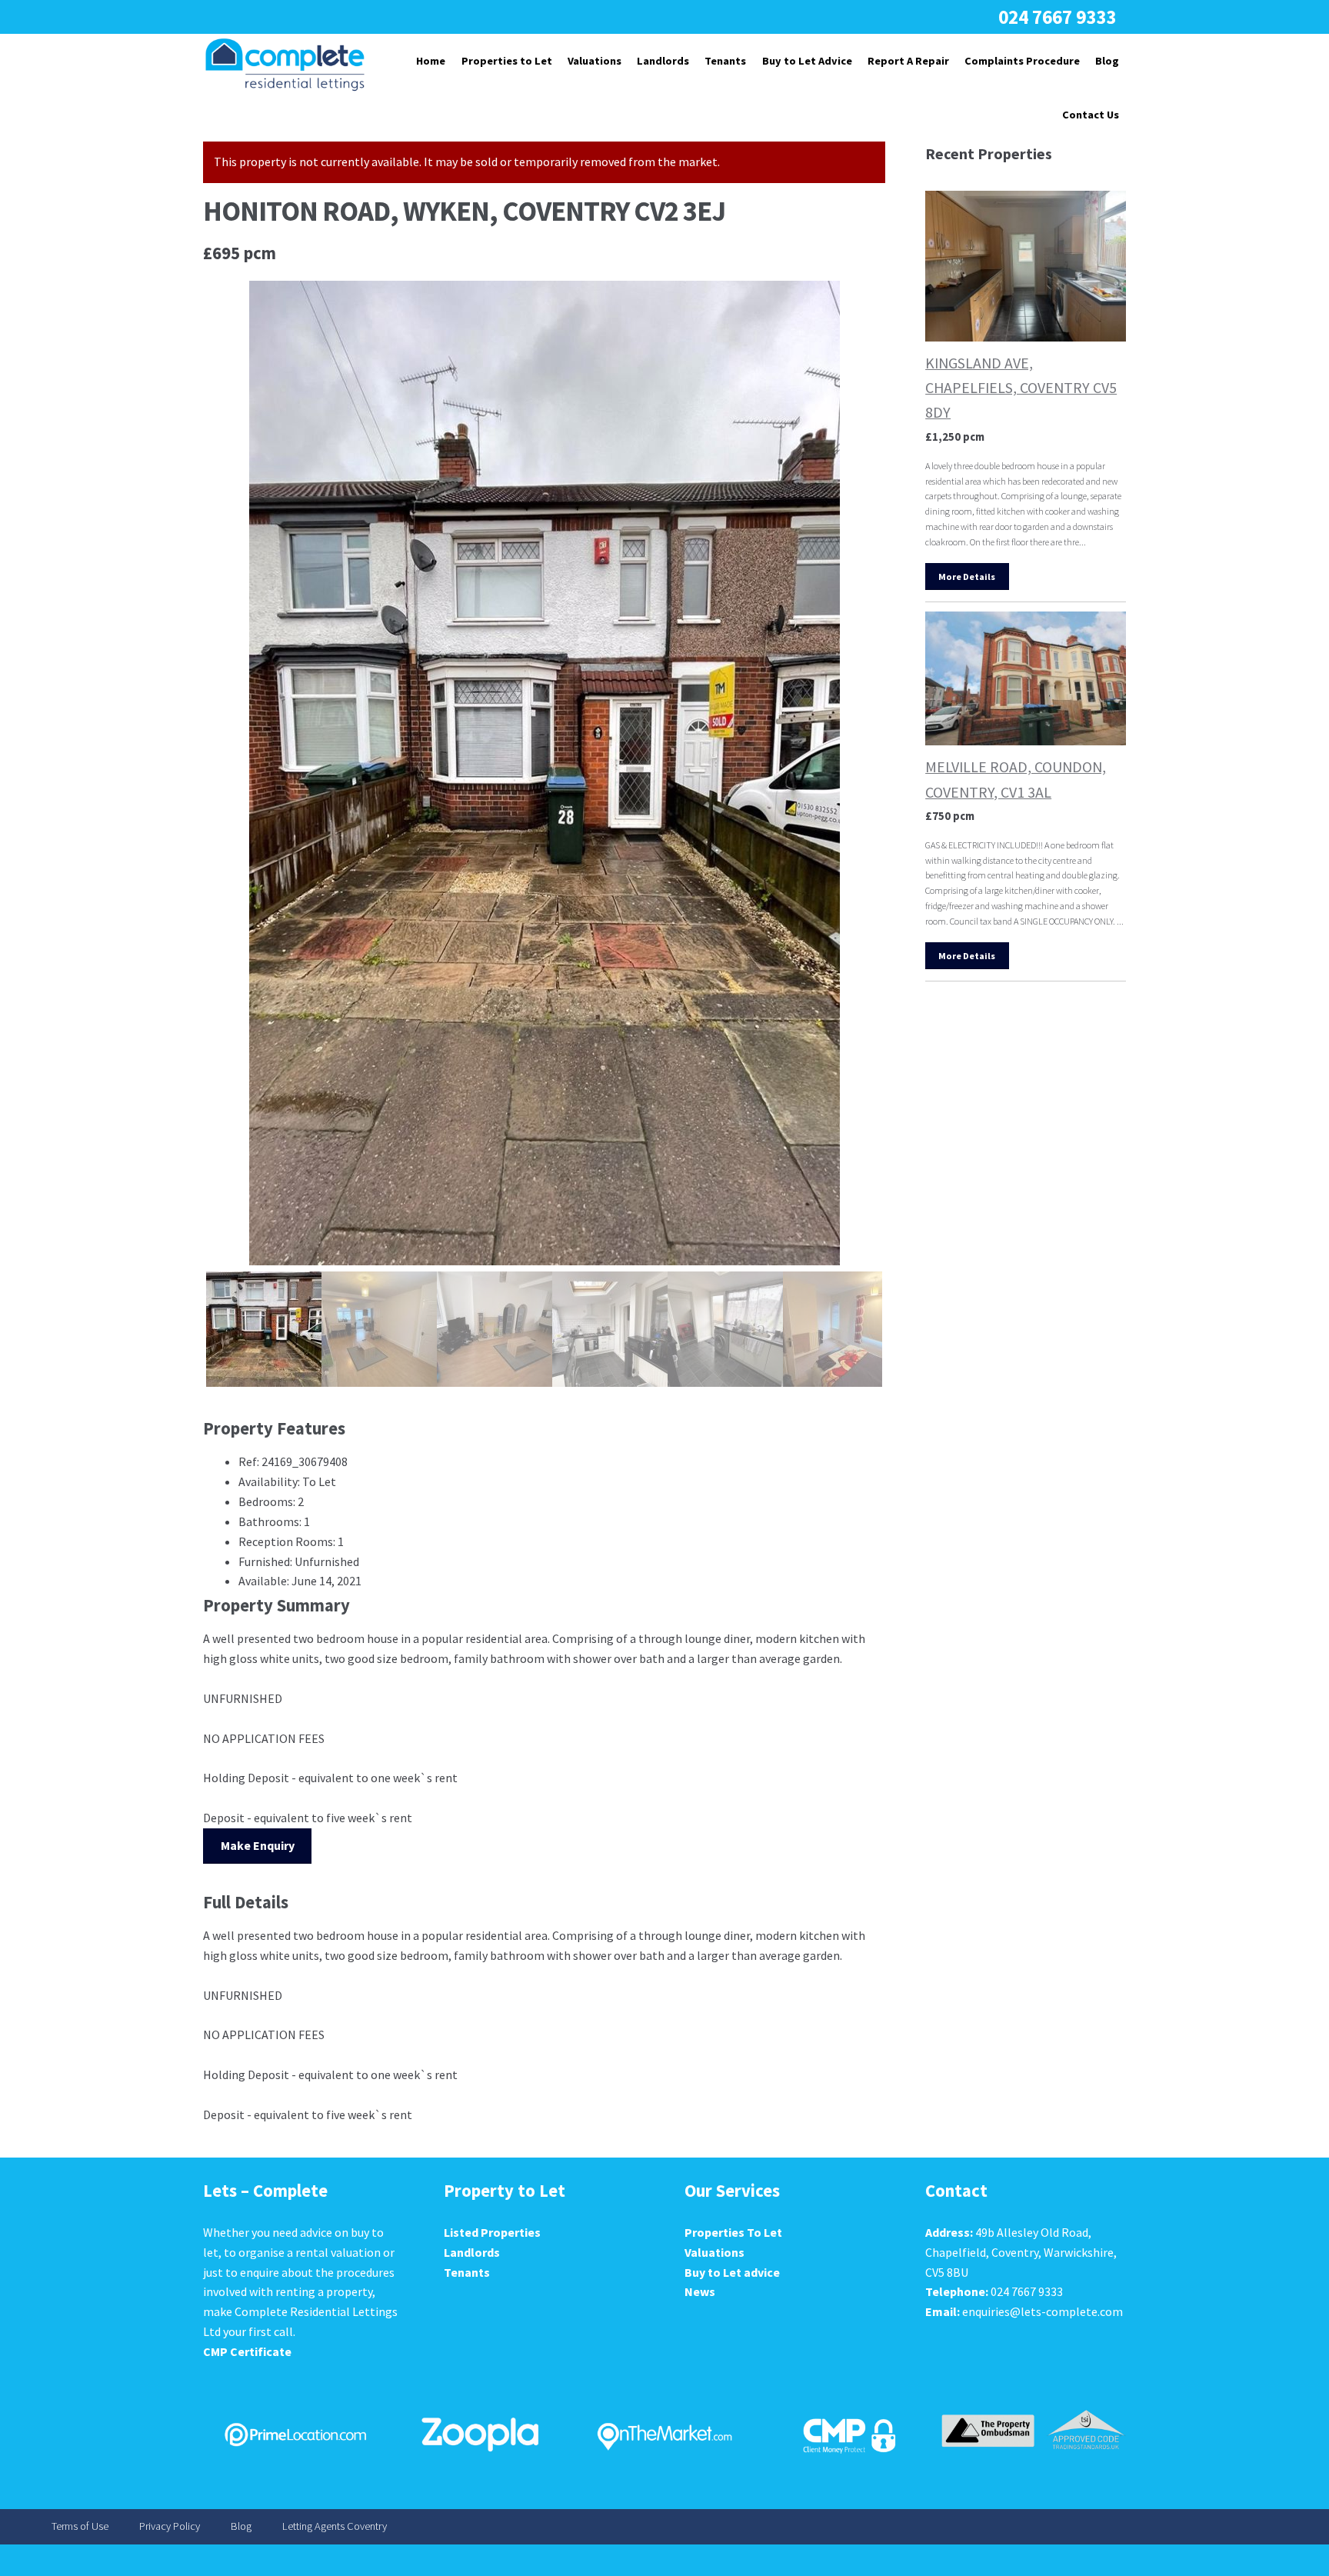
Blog (1107, 61)
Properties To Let (733, 2232)
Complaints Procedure (1022, 61)
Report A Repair (908, 61)
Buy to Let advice (732, 2272)
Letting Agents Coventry (335, 2527)
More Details (967, 577)
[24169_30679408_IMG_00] (544, 773)
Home (431, 61)
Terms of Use (80, 2527)
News (700, 2291)
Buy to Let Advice (807, 61)
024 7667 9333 (1057, 17)
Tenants (725, 61)
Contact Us (1091, 115)
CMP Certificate (247, 2351)
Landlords (663, 61)
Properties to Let (507, 61)
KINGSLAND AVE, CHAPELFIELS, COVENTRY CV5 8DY (1021, 387)
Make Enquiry (258, 1845)
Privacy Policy (170, 2527)
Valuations (595, 61)
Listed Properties (492, 2232)
